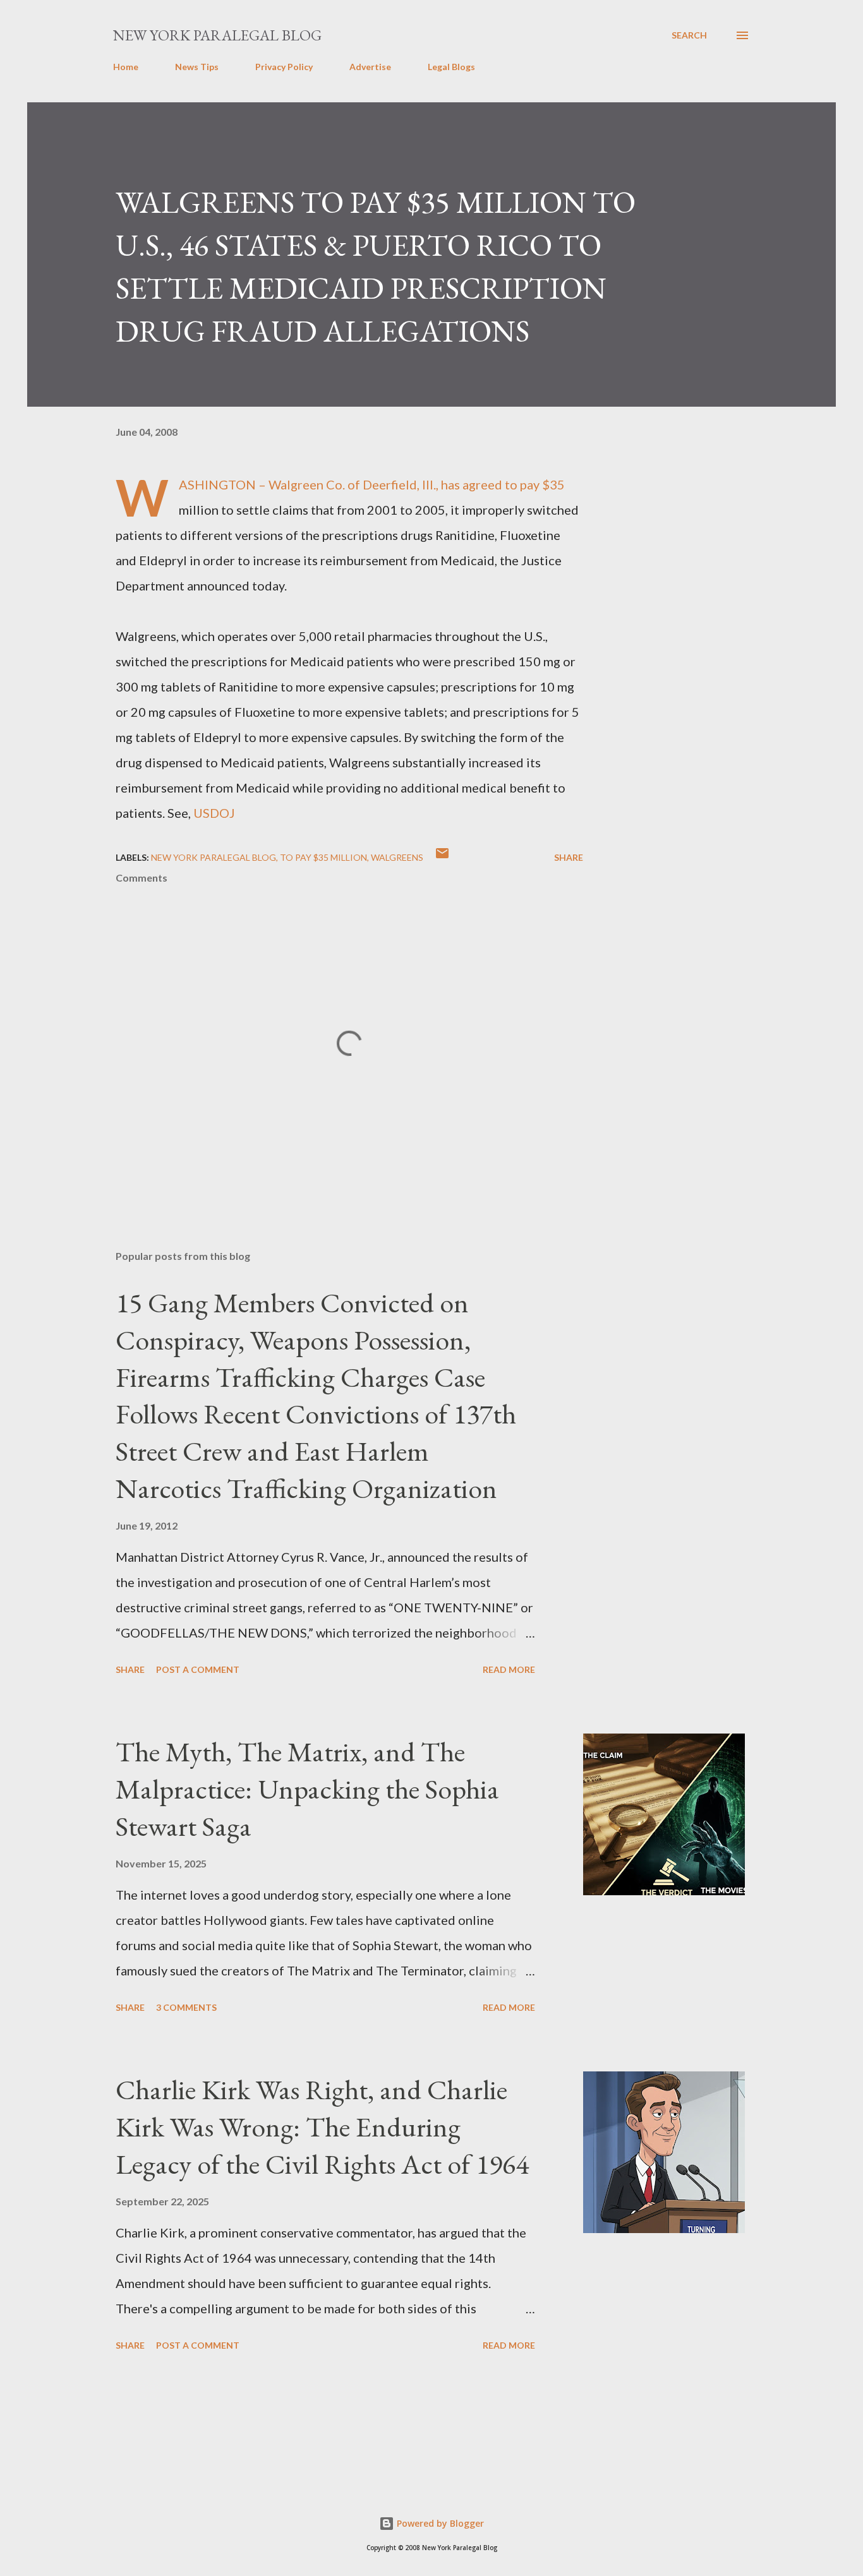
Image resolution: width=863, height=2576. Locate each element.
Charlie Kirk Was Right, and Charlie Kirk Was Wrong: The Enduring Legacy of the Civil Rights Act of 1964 (322, 2126)
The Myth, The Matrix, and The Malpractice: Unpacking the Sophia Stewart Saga (307, 1788)
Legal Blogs (451, 67)
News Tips (197, 67)
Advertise (370, 67)
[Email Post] (442, 857)
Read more (509, 1669)
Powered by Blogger (439, 2523)
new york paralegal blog (214, 857)
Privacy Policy (284, 67)
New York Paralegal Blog (217, 35)
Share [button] (569, 857)
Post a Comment (198, 1669)
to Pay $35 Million (323, 857)
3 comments (186, 2007)
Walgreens (397, 857)
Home (126, 67)
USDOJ (214, 813)
